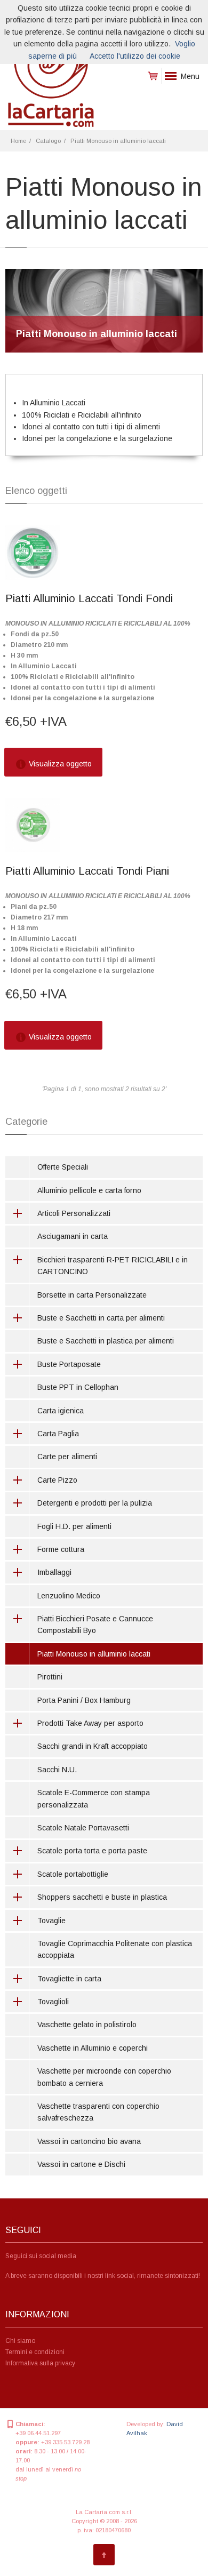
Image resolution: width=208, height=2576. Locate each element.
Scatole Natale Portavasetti (83, 1828)
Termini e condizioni (35, 2352)
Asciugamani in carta (73, 1236)
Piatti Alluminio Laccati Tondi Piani (87, 871)
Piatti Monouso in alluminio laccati (118, 141)
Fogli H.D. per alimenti (74, 1526)
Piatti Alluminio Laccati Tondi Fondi (89, 598)
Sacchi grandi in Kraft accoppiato (93, 1746)
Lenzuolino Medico (69, 1596)
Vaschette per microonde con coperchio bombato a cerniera (104, 2077)
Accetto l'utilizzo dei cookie (135, 56)
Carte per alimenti (67, 1457)
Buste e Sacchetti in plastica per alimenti (106, 1341)
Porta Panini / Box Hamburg (84, 1700)
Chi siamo (20, 2341)
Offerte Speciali (63, 1167)
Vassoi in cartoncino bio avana (89, 2141)
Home (18, 141)
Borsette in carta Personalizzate (92, 1295)
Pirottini (50, 1677)
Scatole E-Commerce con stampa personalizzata (94, 1798)
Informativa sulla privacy (40, 2363)
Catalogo (48, 141)
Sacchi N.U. (57, 1770)
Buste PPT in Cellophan (78, 1387)
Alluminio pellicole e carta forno (89, 1190)
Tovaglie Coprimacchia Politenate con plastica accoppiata (115, 1949)
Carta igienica (61, 1411)
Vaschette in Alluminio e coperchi (93, 2048)
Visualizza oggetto (59, 764)
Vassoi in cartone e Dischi (81, 2164)
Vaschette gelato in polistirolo (87, 2025)
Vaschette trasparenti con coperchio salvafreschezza (98, 2112)
